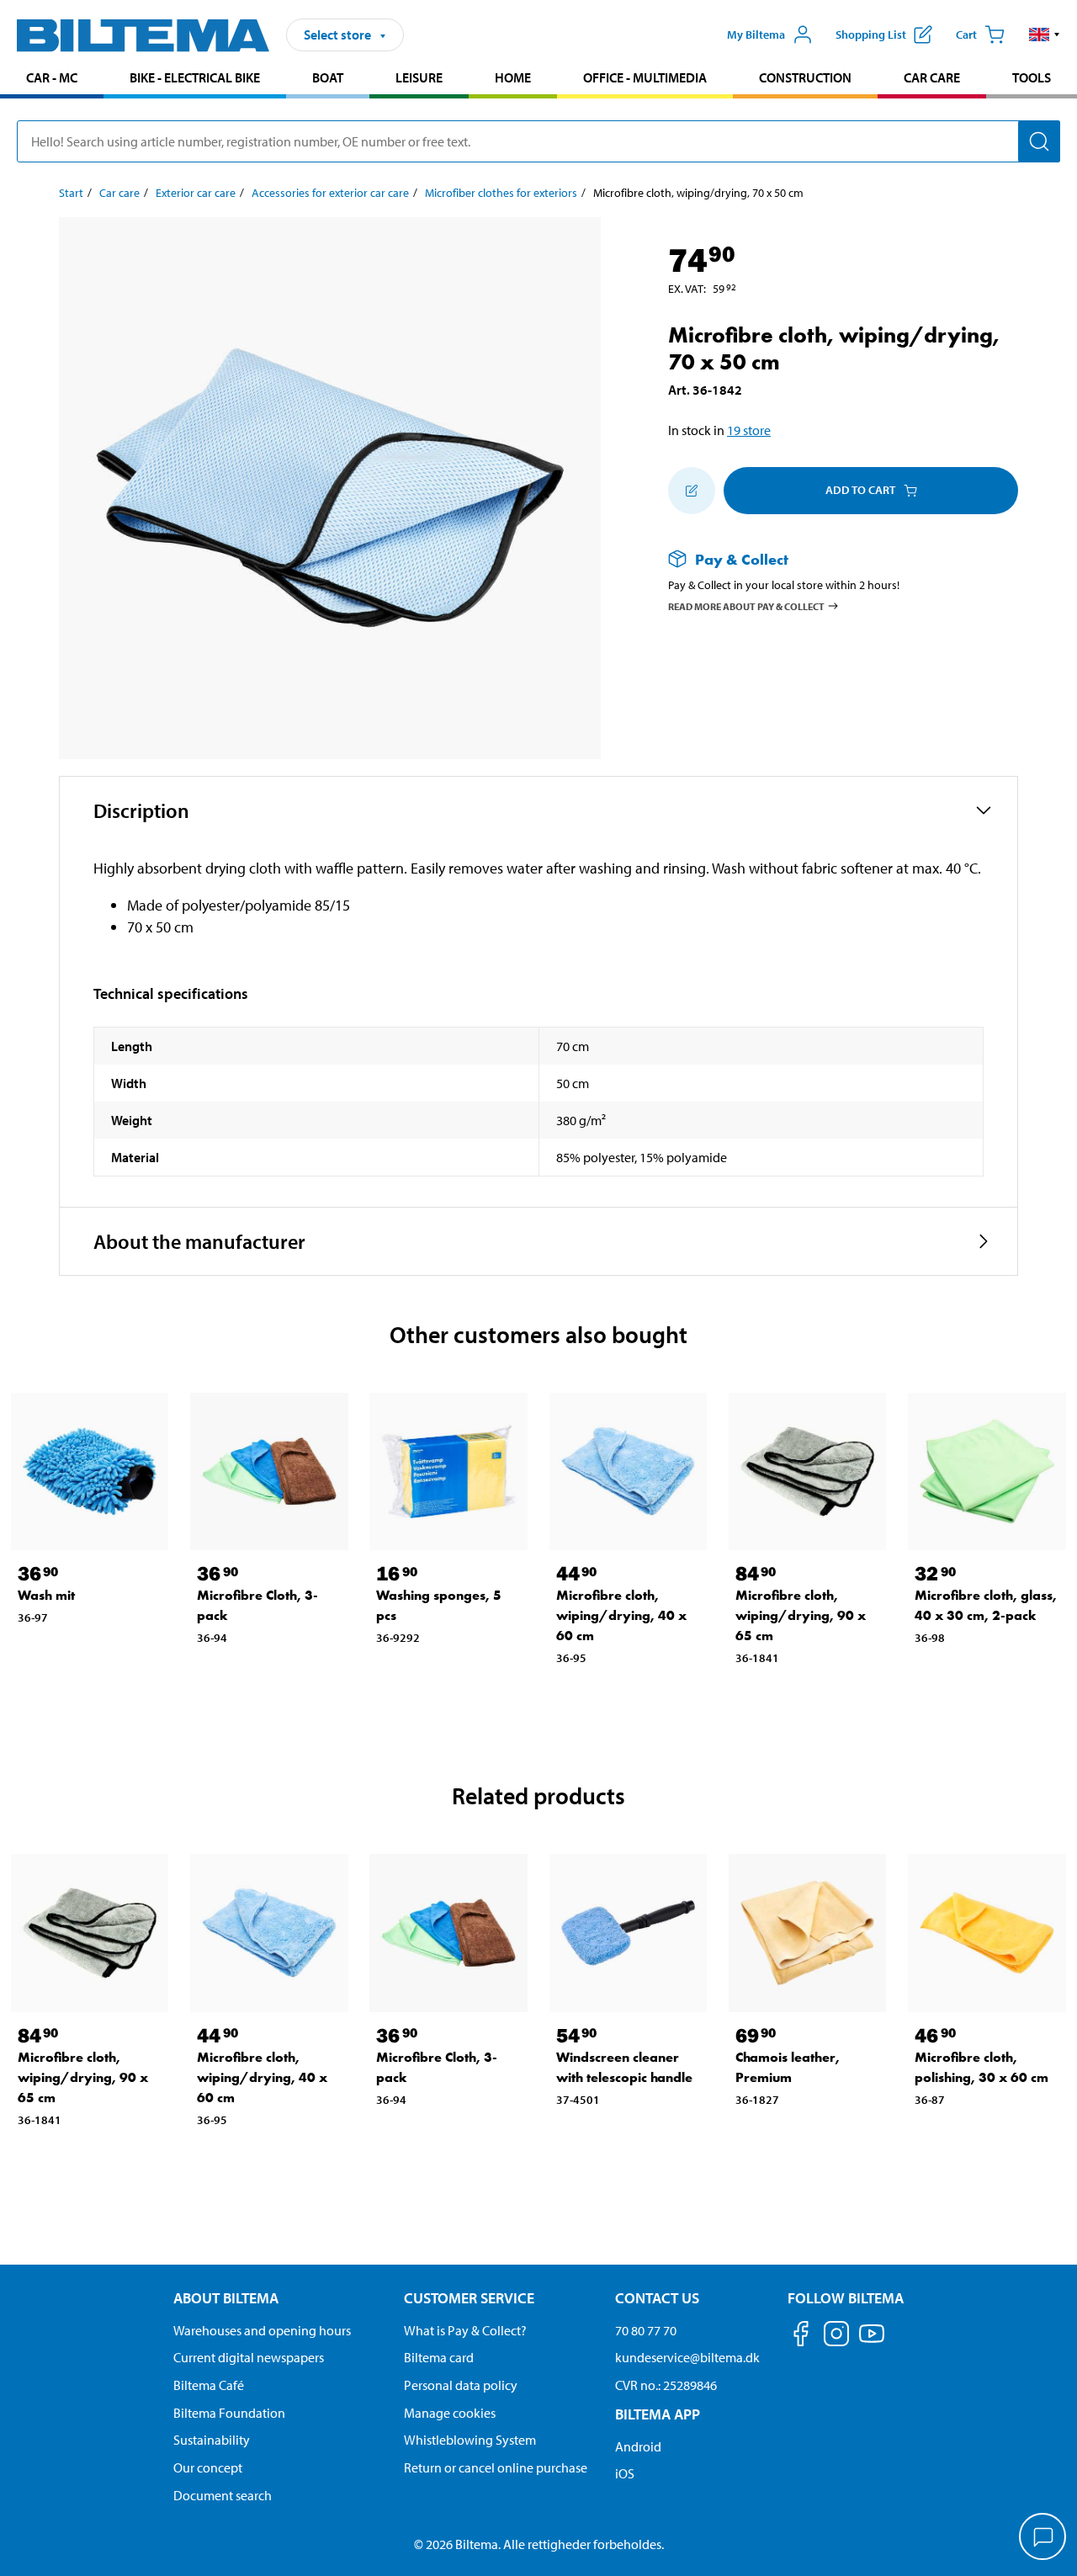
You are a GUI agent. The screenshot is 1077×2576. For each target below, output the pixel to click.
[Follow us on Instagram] (836, 2337)
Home (513, 77)
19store (749, 430)
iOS (625, 2473)
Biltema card (439, 2357)
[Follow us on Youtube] (872, 2342)
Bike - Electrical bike (195, 77)
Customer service (469, 2298)
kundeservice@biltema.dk (687, 2357)
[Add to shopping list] (692, 491)
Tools (1032, 77)
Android (638, 2446)
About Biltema (226, 2298)
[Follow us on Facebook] (801, 2337)
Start (71, 193)
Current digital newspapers (249, 2357)
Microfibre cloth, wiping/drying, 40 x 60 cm (621, 1615)
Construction (805, 77)
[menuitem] (52, 80)
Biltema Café (209, 2385)
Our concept (208, 2467)
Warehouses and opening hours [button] (262, 2330)
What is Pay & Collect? (465, 2330)
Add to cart (860, 490)
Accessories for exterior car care (330, 193)
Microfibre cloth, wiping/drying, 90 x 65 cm (801, 1615)
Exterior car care (196, 193)
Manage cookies (450, 2413)
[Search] (1039, 141)
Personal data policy (461, 2385)
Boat (328, 77)
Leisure (419, 77)
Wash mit (46, 1595)
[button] (1045, 35)
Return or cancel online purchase (496, 2467)
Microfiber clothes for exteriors (501, 193)
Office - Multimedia (645, 77)
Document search (223, 2495)
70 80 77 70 (646, 2330)
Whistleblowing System (470, 2440)
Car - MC (52, 77)
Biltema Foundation (229, 2413)
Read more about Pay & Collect (746, 606)
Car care (932, 77)
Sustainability (212, 2440)
